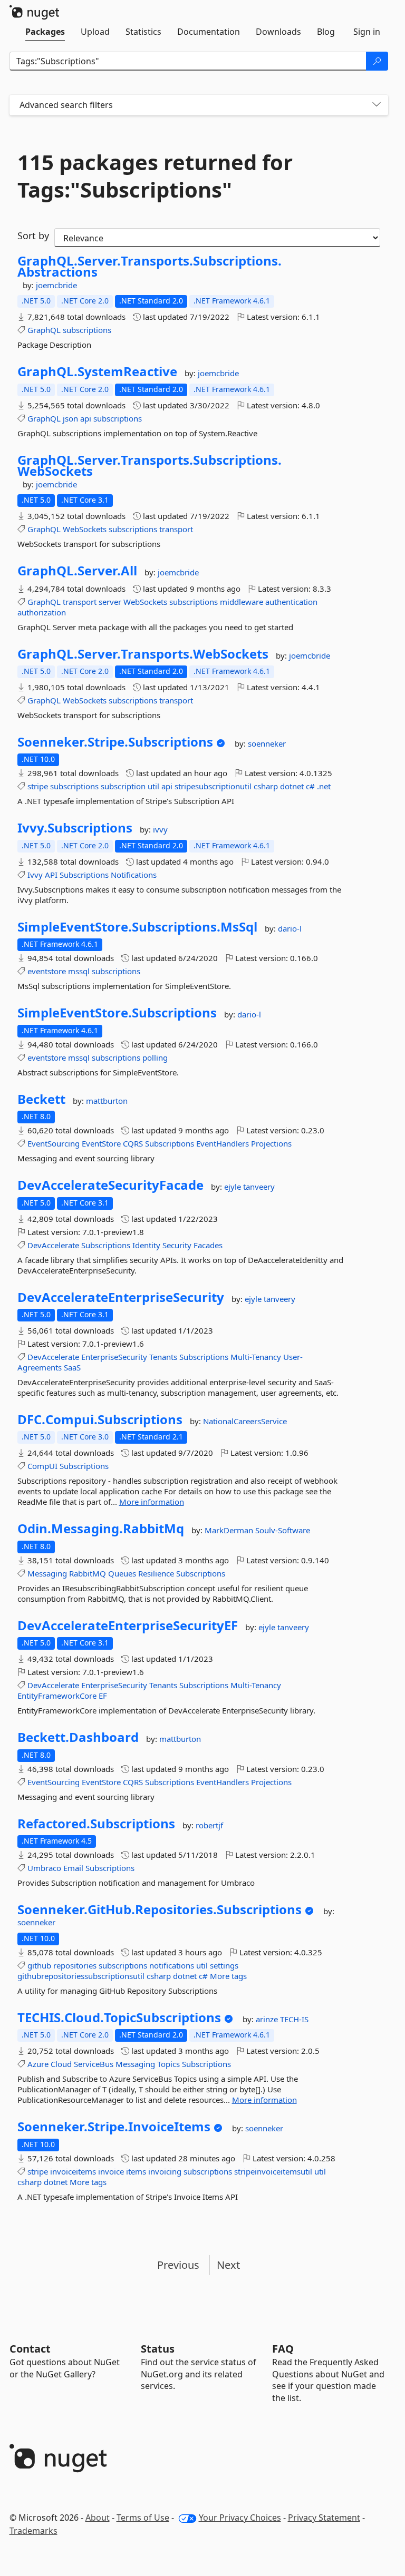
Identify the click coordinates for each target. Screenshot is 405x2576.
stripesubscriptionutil (213, 786)
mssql (79, 971)
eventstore (47, 971)
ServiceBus (94, 2064)
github (39, 1965)
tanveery (259, 1187)
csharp (266, 786)
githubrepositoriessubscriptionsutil (81, 1976)
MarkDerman (230, 1530)
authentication (291, 602)
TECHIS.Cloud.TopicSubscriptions (119, 2017)
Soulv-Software (283, 1530)
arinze (268, 2019)
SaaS (72, 1367)
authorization (42, 612)
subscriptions (87, 330)
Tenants (163, 1357)
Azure (38, 2064)
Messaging (47, 1573)
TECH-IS (294, 2019)
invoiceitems (73, 2171)
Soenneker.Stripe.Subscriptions (115, 742)
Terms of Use (143, 2518)
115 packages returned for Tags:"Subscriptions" (155, 176)
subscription (123, 786)
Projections (271, 1143)
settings (224, 1965)
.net (324, 786)
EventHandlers (223, 1143)
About (98, 2518)
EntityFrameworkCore (57, 1696)
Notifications (134, 875)
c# (310, 786)
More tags (228, 1976)
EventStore (101, 1143)
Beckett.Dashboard (78, 1737)
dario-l (290, 928)
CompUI (42, 1466)
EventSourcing (54, 1143)
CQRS (133, 1143)
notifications (172, 1965)
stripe (38, 786)
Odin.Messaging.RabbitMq (101, 1529)
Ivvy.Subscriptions (75, 828)
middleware (242, 602)
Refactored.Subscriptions (96, 1824)
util (153, 786)
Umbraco (44, 1868)
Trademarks (33, 2531)
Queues (122, 1573)
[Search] (377, 61)
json (70, 418)
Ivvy (35, 875)
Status (158, 2349)
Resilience (156, 1573)
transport (176, 529)
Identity (146, 1245)
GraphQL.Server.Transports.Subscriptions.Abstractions (150, 266)
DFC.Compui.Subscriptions (100, 1419)
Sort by (33, 236)
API (51, 875)
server (110, 602)
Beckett (41, 1099)
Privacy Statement (324, 2518)
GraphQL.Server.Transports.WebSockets (143, 654)
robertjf (209, 1825)
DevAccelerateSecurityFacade (110, 1185)
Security (177, 1245)
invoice (111, 2171)
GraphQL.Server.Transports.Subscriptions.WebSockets (150, 466)
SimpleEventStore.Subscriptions (117, 1013)
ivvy (160, 829)
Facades (208, 1245)
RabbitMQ (88, 1573)
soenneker (267, 743)
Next (228, 2265)
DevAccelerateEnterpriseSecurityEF (128, 1625)
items (136, 2171)
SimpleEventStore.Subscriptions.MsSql (137, 927)
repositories (75, 1965)
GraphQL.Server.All (77, 571)
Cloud (61, 2064)
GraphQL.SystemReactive (97, 371)
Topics (168, 2064)
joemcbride (56, 285)
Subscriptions (84, 875)
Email (73, 1868)
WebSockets (85, 529)
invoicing (165, 2171)
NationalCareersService (245, 1421)
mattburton (107, 1101)
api (86, 418)
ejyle (234, 1187)
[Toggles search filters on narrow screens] (377, 105)
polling (155, 1057)
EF (103, 1696)
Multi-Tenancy (256, 1357)
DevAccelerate (53, 1245)
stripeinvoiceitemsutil (273, 2171)
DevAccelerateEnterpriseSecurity (121, 1297)
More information (152, 1502)
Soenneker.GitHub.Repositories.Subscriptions (160, 1909)
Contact (30, 2349)
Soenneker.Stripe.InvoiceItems (114, 2127)
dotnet (292, 786)
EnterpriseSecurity (114, 1357)
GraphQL (44, 330)
